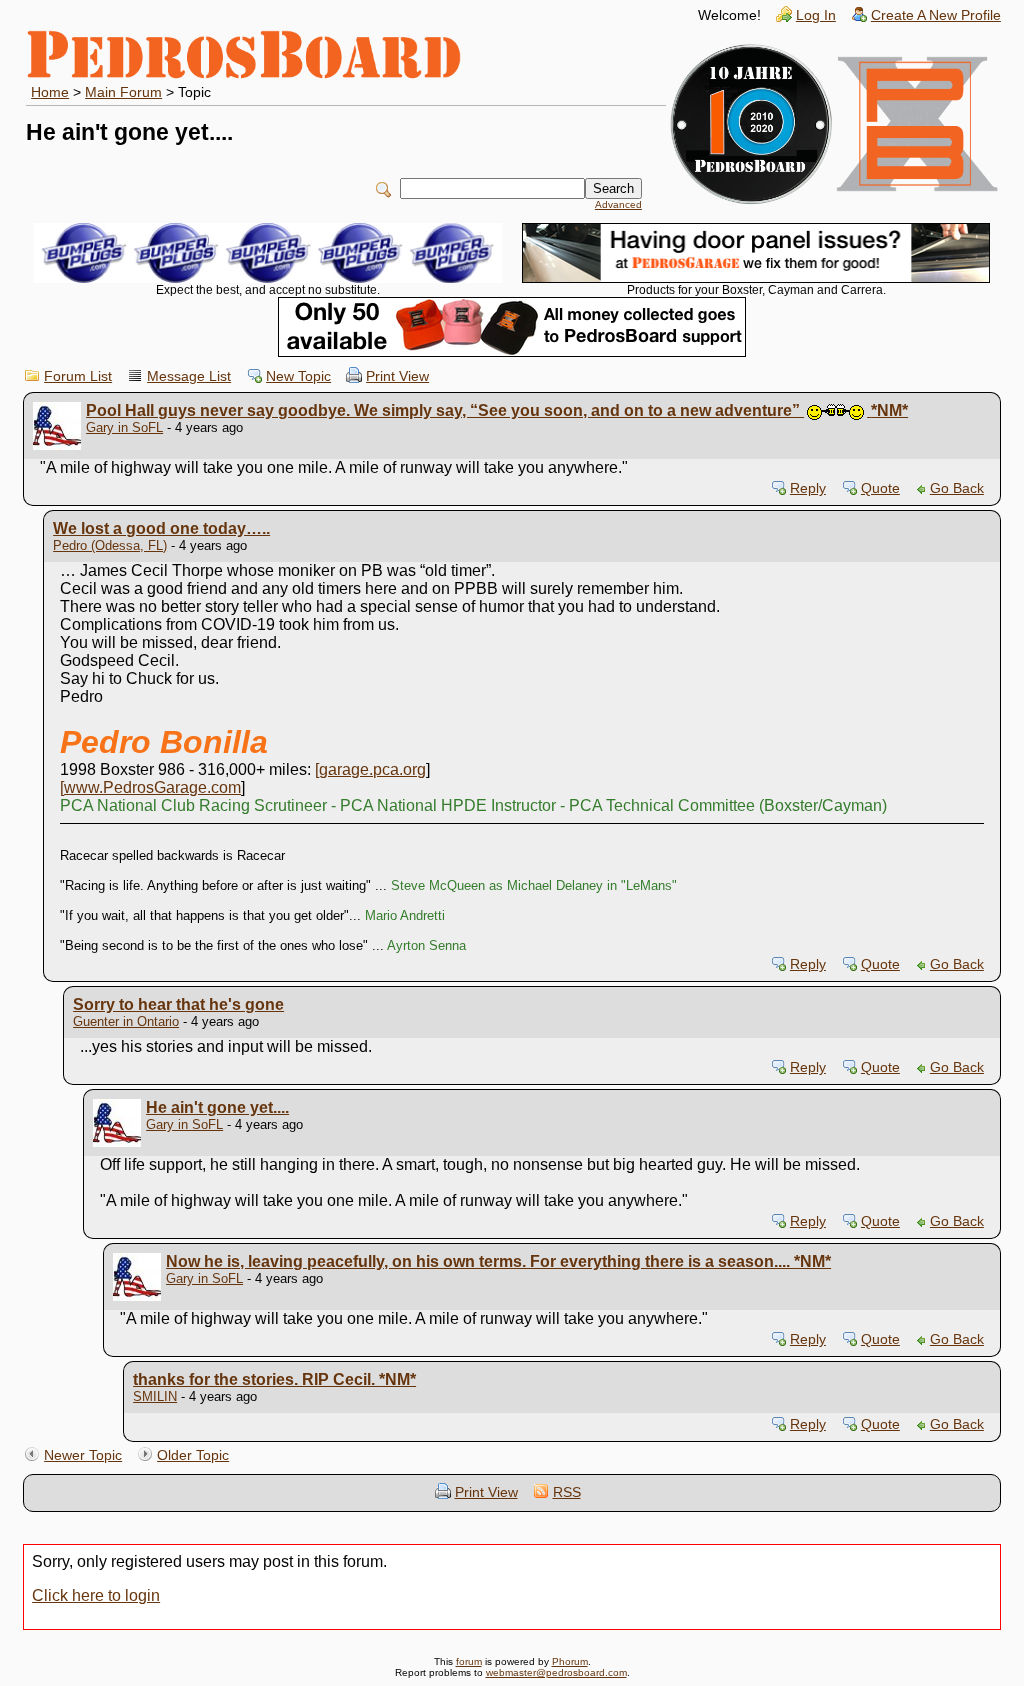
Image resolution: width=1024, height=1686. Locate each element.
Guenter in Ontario (126, 1021)
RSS (567, 1492)
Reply (808, 488)
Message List (189, 376)
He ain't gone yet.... (217, 1107)
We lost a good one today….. (161, 528)
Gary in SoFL (124, 427)
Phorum (570, 1661)
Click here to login (96, 1595)
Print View (397, 376)
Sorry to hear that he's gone (178, 1004)
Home (50, 92)
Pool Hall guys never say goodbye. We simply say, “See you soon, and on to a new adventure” (497, 410)
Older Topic (193, 1455)
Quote (880, 488)
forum (469, 1661)
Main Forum (123, 92)
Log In (816, 15)
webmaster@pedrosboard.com (556, 1672)
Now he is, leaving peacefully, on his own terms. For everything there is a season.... (498, 1261)
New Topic (298, 376)
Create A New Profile (936, 15)
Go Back (957, 488)
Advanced (618, 204)
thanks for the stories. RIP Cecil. (274, 1379)
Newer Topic (83, 1455)
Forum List (78, 376)
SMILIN (155, 1396)
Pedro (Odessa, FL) (110, 545)
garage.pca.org (372, 769)
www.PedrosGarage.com (152, 787)
